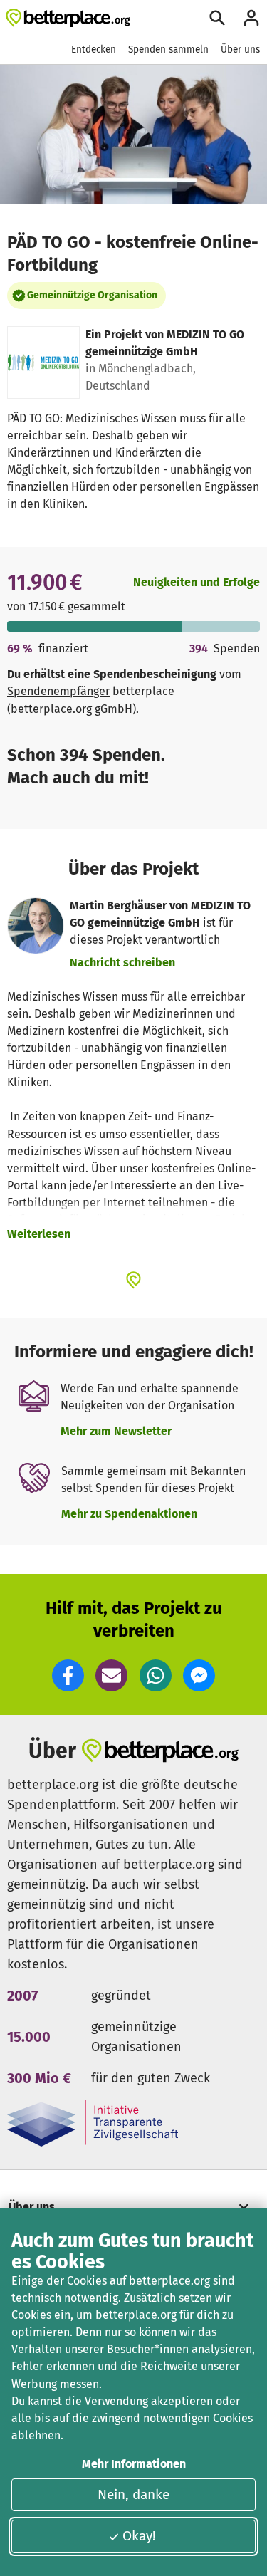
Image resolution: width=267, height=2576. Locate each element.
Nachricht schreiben (122, 963)
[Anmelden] (251, 18)
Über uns (240, 49)
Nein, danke (133, 2494)
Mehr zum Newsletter (116, 1431)
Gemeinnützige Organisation (92, 295)
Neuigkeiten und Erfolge (197, 582)
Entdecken (94, 49)
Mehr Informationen (134, 2464)
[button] (68, 1675)
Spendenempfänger (58, 691)
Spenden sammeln (168, 49)
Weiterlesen (39, 1234)
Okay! (139, 2536)
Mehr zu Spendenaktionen (129, 1514)
